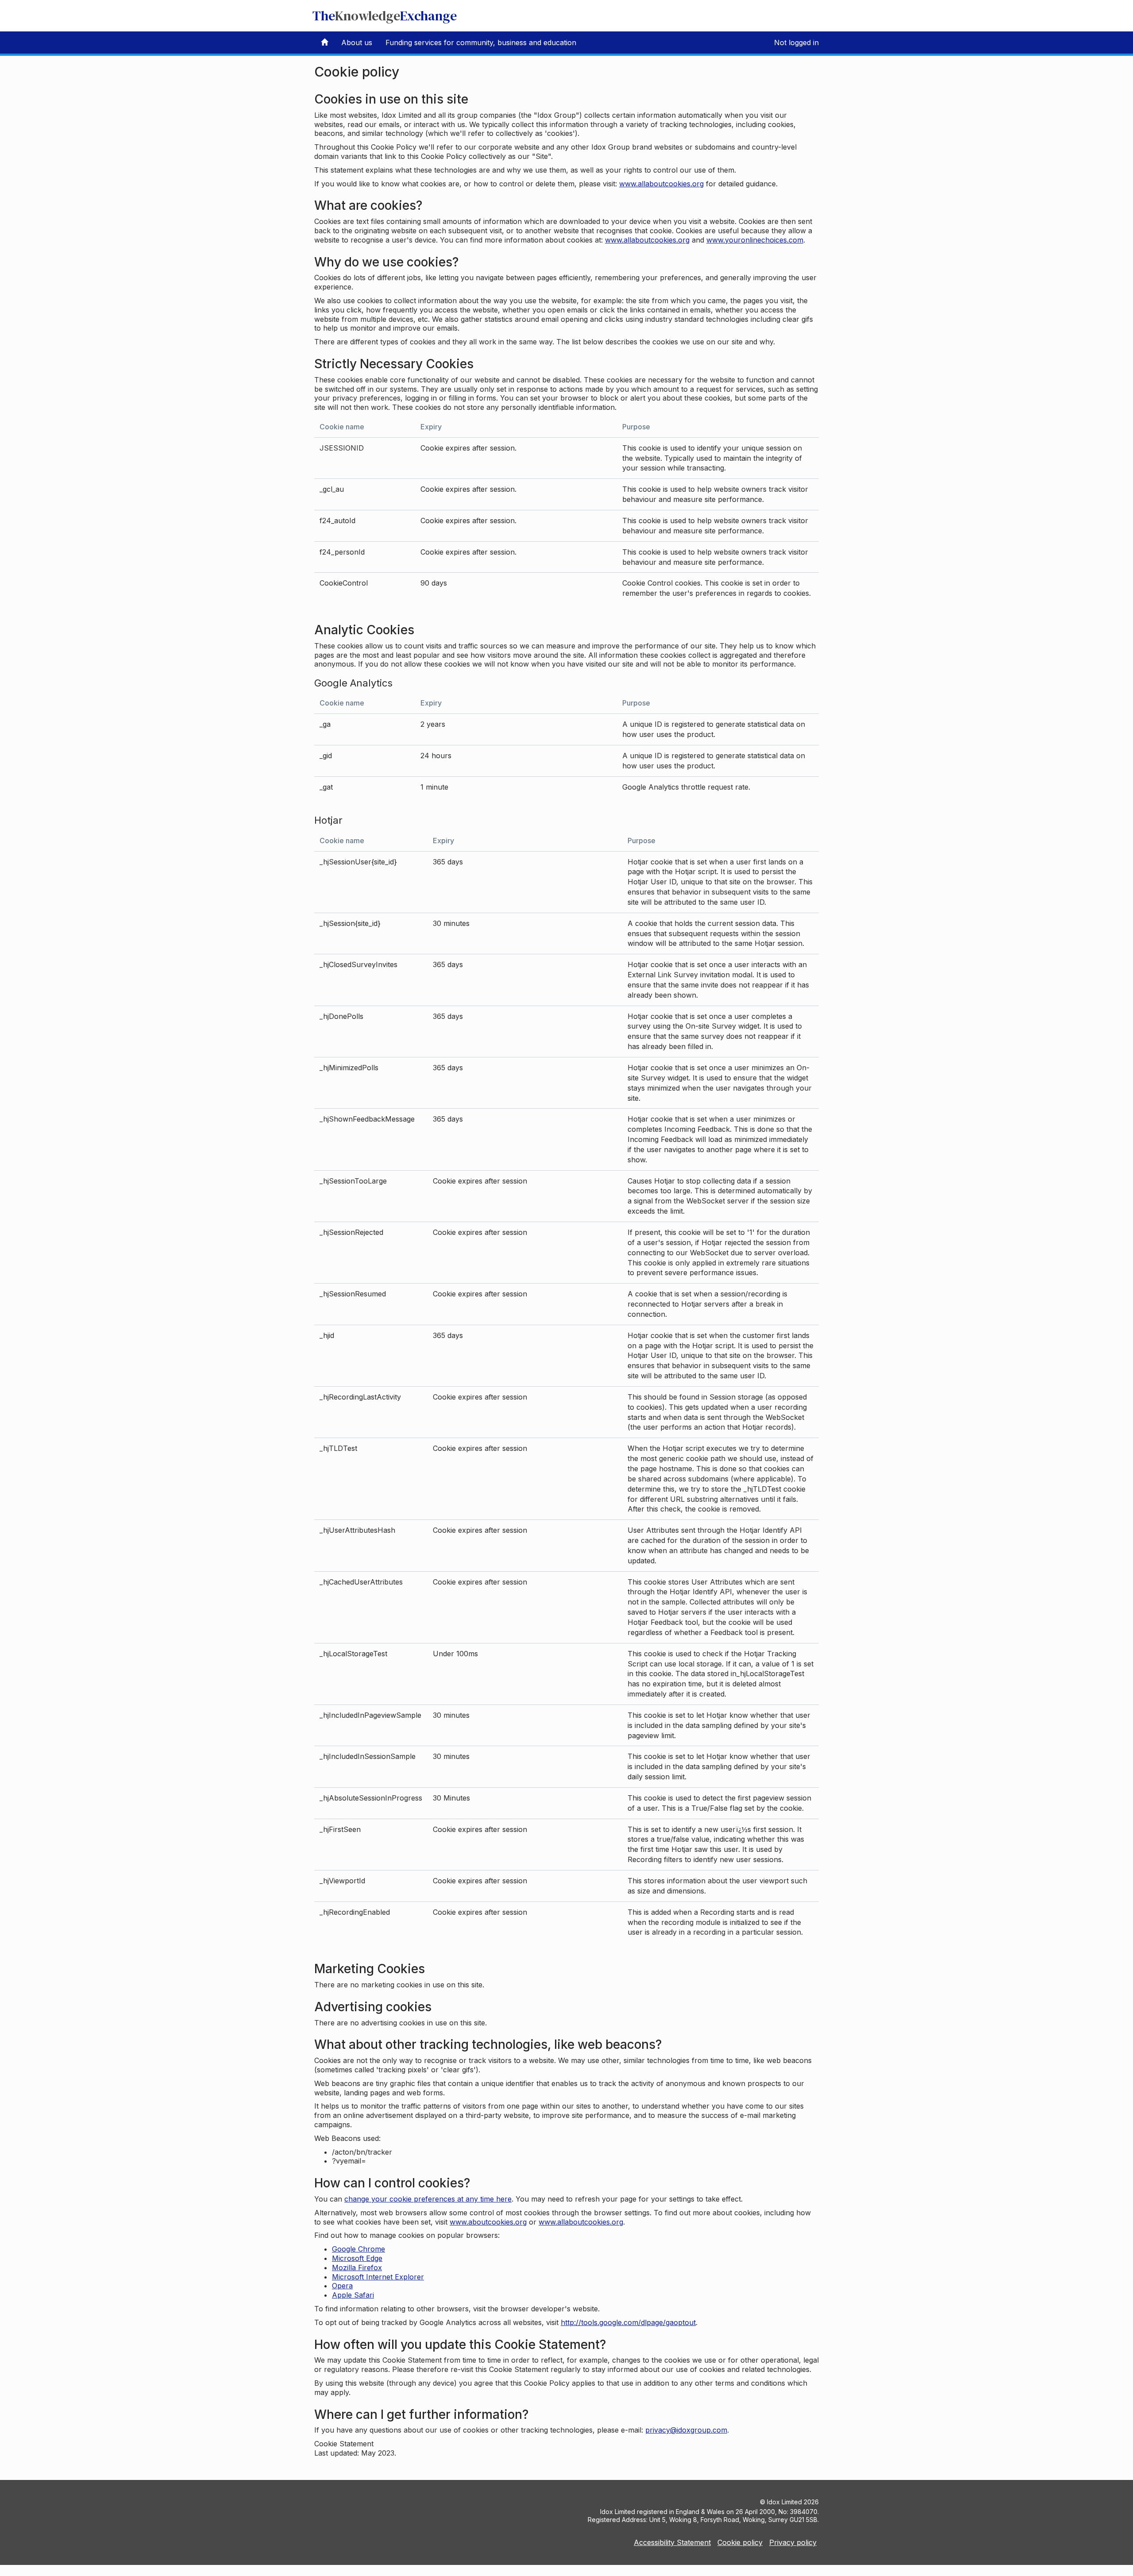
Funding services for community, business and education (481, 42)
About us (357, 42)
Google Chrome (358, 2249)
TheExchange (385, 16)
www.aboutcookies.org (488, 2222)
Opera (342, 2286)
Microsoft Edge (357, 2258)
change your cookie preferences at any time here (428, 2199)
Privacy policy (793, 2542)
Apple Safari (353, 2295)
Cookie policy (740, 2542)
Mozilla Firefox (357, 2267)
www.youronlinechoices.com (755, 240)
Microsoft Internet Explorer (378, 2277)
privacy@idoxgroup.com (686, 2430)
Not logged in (796, 42)
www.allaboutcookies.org (661, 184)
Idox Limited (784, 2502)
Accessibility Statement (672, 2542)
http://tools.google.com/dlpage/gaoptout (628, 2322)
